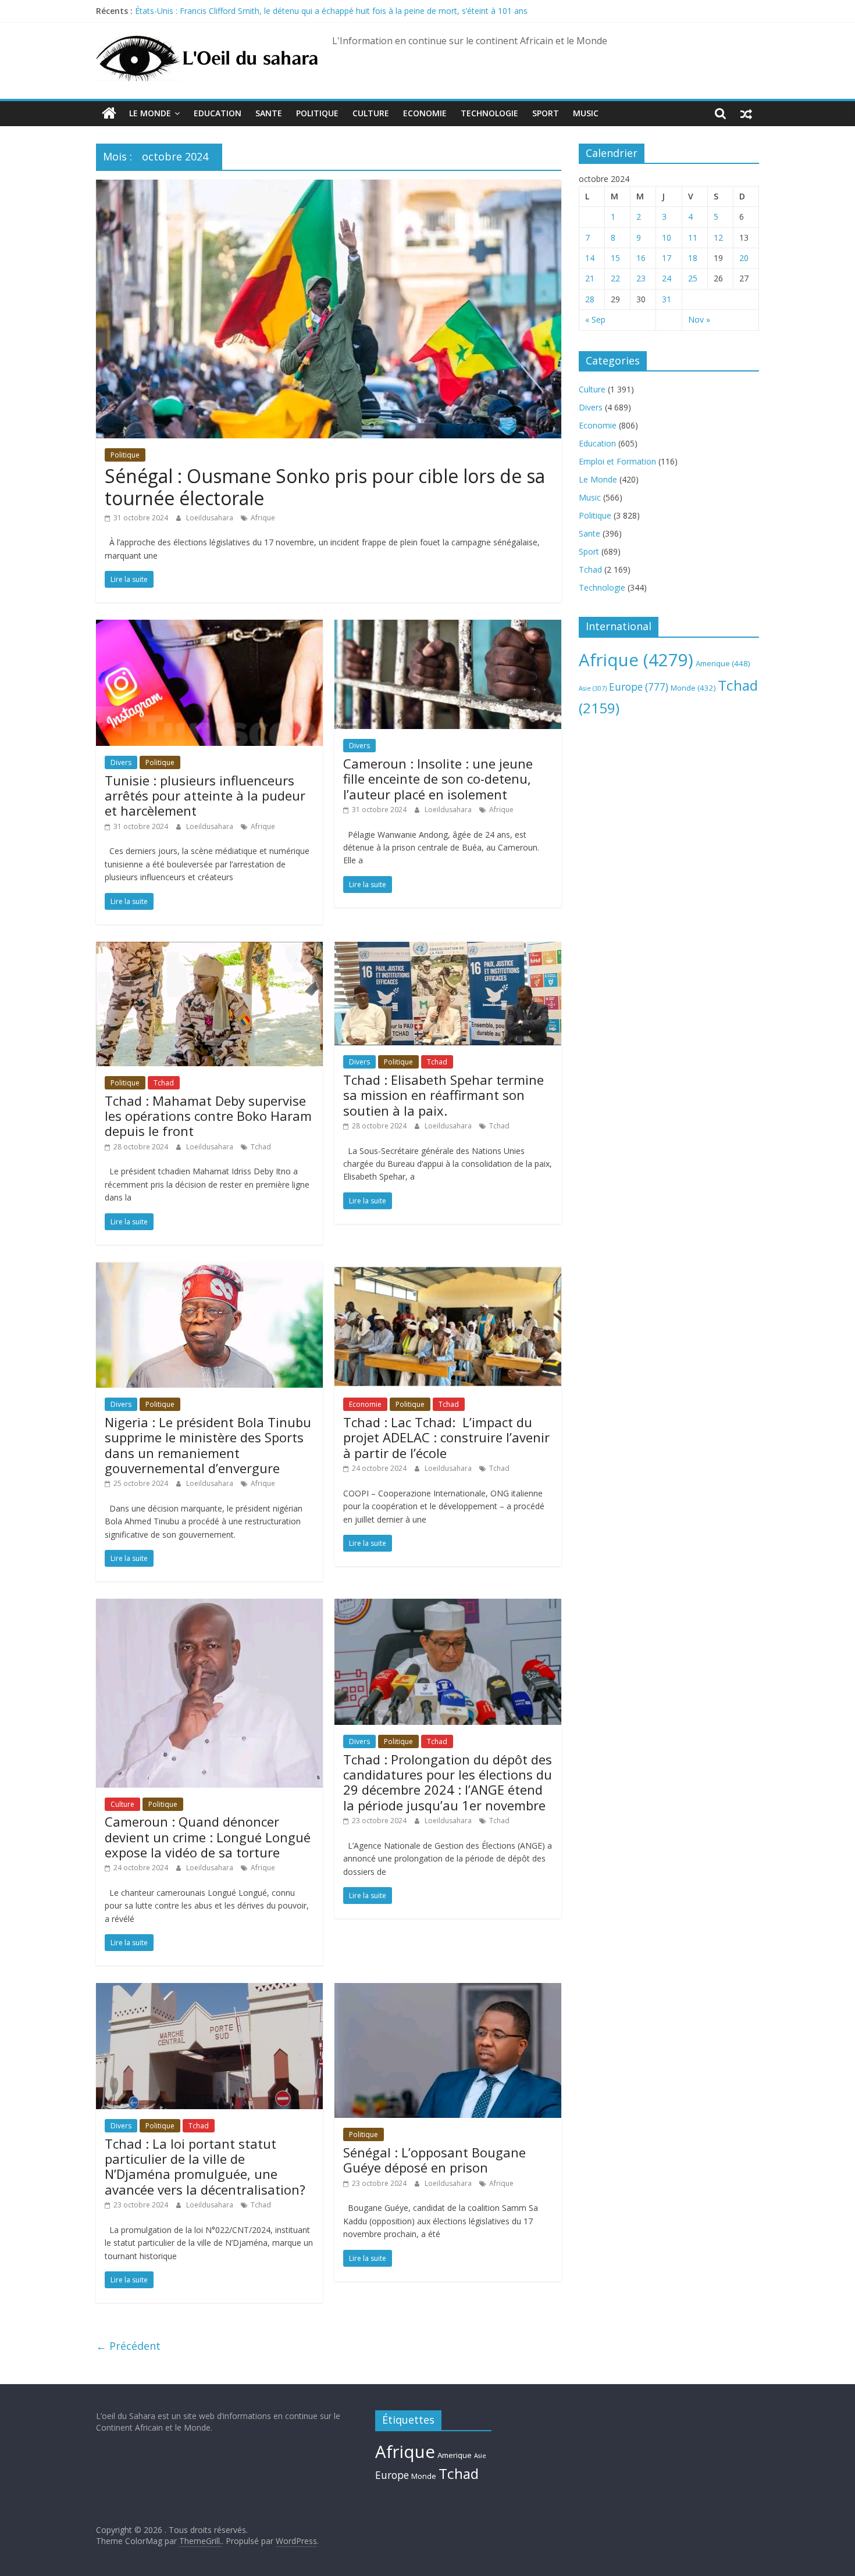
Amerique (723, 663)
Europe (639, 687)
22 (615, 278)
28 (590, 299)
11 (693, 237)
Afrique (263, 518)
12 (718, 237)
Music (586, 113)
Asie (593, 688)
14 (590, 258)
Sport (546, 113)
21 (590, 278)
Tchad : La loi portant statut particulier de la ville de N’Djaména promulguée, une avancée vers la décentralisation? (205, 2166)
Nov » (699, 319)
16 (641, 258)
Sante (269, 113)
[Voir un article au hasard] (746, 113)
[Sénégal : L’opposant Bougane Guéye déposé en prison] (448, 1990)
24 (667, 278)
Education (218, 113)
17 (667, 258)
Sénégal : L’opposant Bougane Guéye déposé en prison (434, 2160)
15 (615, 258)
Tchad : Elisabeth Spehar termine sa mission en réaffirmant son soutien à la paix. (443, 1095)
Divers (121, 762)
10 (667, 237)
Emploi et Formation (617, 461)
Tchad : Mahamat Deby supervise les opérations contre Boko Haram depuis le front (208, 1116)
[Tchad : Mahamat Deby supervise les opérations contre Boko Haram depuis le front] (209, 949)
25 (693, 278)
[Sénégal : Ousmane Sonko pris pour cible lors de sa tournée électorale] (329, 187)
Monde (693, 688)
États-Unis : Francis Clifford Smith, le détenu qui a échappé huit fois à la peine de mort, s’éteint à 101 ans (331, 11)
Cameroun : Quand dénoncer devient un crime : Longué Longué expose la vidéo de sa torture (208, 1837)
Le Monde (150, 113)
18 (693, 258)
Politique (317, 113)
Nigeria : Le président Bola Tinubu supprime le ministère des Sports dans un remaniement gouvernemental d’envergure (208, 1445)
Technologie (489, 113)
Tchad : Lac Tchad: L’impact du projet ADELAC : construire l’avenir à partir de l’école (446, 1437)
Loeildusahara (211, 518)
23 (641, 278)
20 (744, 258)
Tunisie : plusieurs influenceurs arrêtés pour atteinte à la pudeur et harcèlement (205, 796)
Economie (425, 113)
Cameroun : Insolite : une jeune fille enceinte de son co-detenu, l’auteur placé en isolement (438, 779)
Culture (371, 113)
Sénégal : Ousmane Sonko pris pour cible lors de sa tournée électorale (325, 487)
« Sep (595, 319)
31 (667, 299)
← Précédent (128, 2346)
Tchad (164, 1083)
